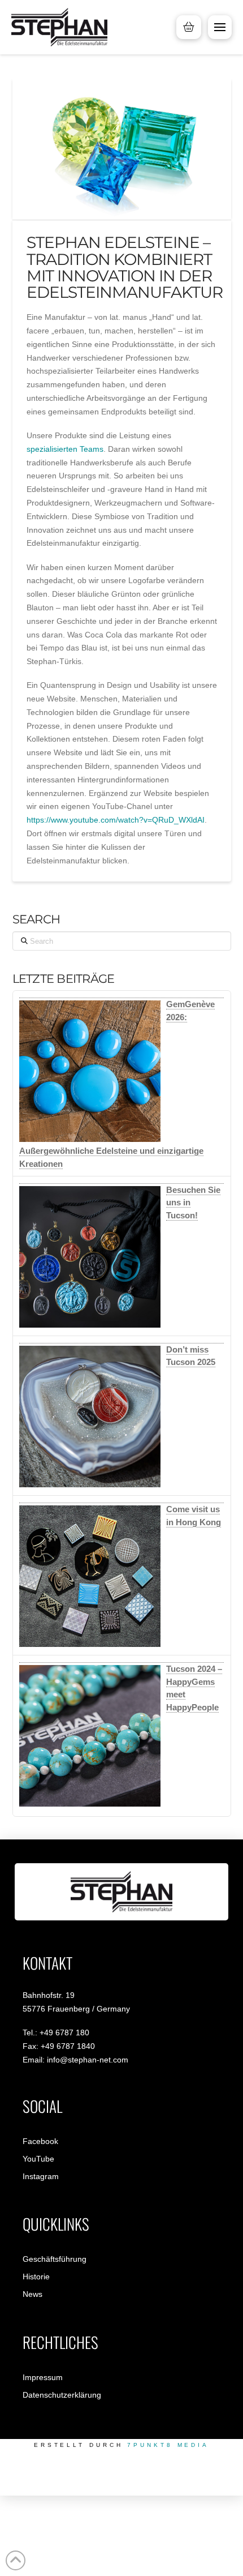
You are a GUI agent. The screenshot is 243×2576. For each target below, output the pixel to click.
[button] (220, 27)
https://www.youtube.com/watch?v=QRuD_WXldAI (116, 820)
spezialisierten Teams (65, 449)
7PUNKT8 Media (168, 2445)
